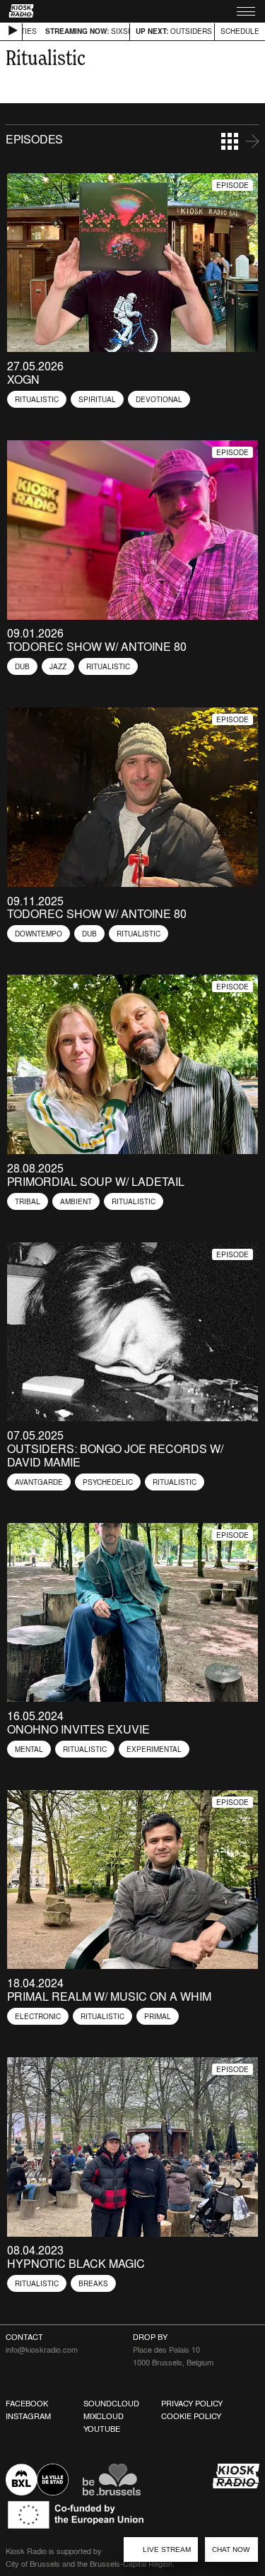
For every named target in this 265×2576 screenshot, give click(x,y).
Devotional (159, 399)
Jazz (58, 666)
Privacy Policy (192, 2404)
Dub (22, 666)
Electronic (38, 2016)
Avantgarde (39, 1482)
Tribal (28, 1201)
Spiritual (97, 399)
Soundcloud (111, 2404)
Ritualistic (37, 399)
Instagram (28, 2416)
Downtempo (39, 934)
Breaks (93, 2283)
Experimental (154, 1749)
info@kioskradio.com (42, 2350)
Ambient (76, 1201)
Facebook (27, 2404)
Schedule (240, 31)
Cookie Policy (191, 2416)
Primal (158, 2016)
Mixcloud (104, 2416)
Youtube (102, 2429)
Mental (29, 1749)
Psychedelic (108, 1482)
